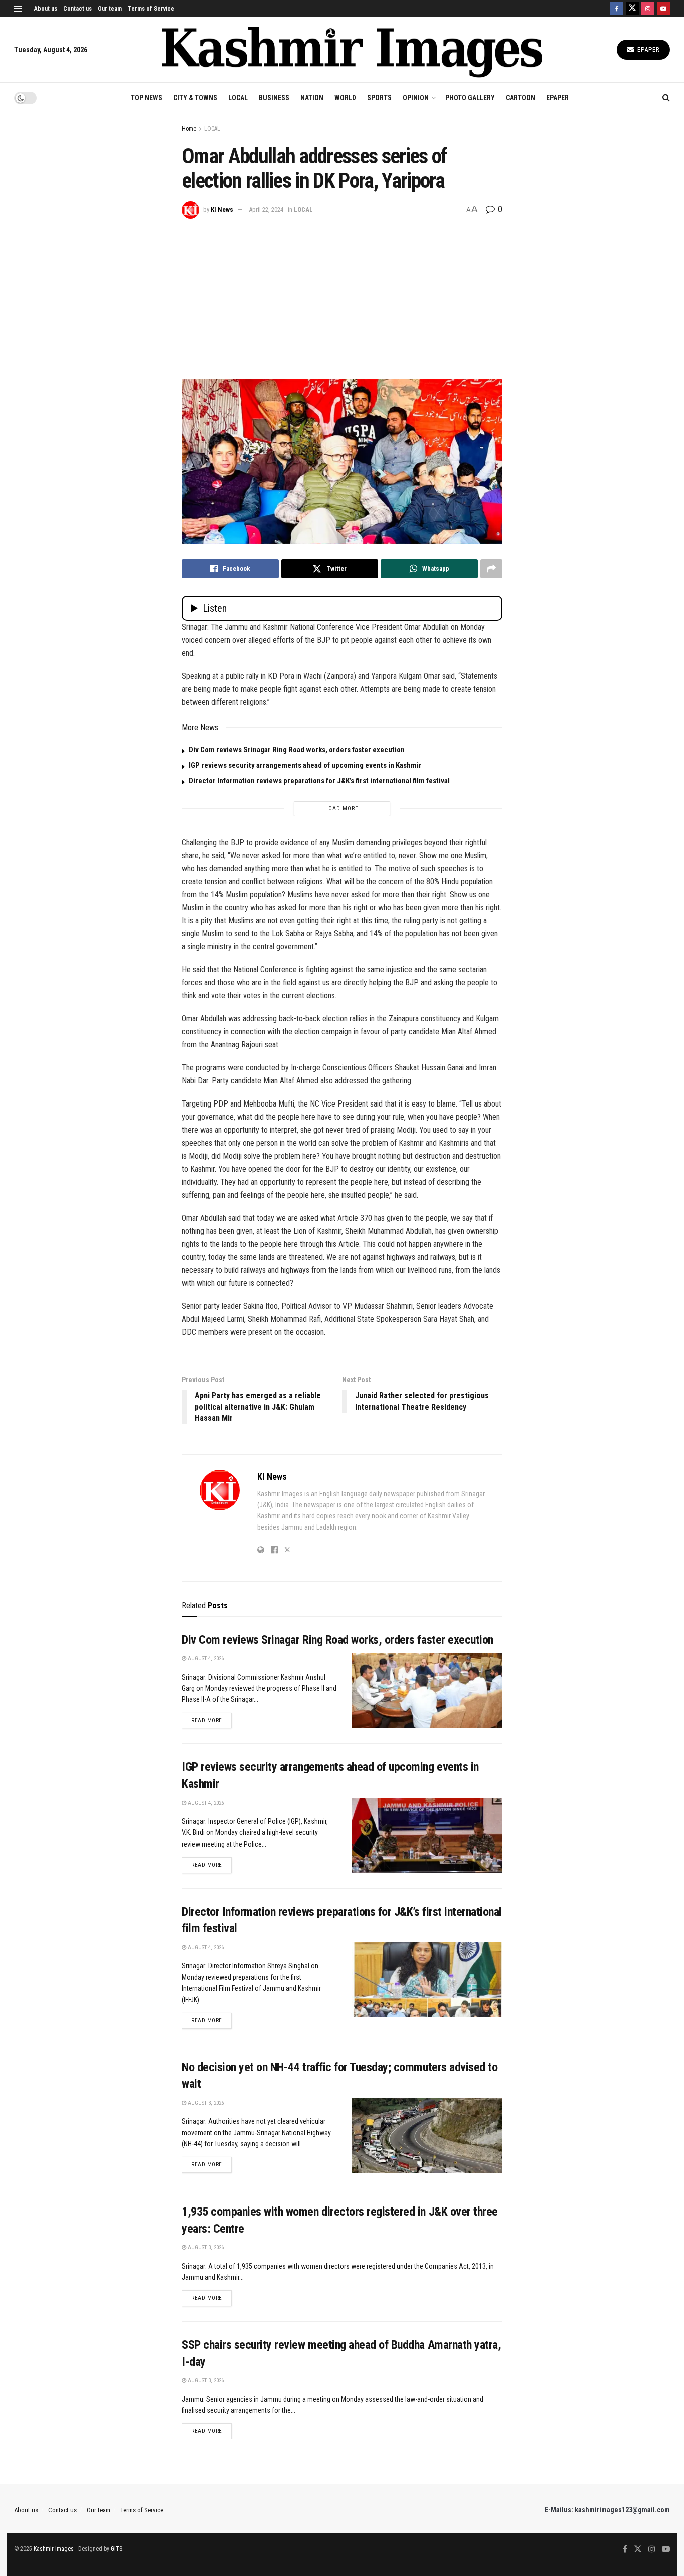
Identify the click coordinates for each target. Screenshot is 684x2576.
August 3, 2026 (205, 2103)
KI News (222, 210)
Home (189, 129)
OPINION (416, 98)
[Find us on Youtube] (663, 9)
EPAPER (558, 98)
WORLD (345, 98)
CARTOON (521, 98)
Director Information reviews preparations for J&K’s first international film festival (319, 781)
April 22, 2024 (266, 210)
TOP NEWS (146, 98)
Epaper (648, 49)
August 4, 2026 (205, 1659)
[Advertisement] (342, 294)
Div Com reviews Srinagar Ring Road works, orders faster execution (297, 750)
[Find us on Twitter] (632, 9)
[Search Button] (666, 98)
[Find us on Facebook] (617, 9)
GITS (116, 2549)
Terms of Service (151, 9)
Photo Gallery (470, 98)
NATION (312, 98)
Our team (110, 9)
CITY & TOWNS (195, 98)
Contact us (77, 9)
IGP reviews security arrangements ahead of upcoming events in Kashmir (305, 765)
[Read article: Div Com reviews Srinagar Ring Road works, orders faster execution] (427, 1691)
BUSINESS (274, 98)
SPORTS (379, 98)
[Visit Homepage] (352, 50)
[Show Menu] (18, 9)
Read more (212, 1720)
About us (46, 9)
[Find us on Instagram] (648, 9)
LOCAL (238, 98)
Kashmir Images (54, 2549)
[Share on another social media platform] (491, 569)
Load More (342, 808)
